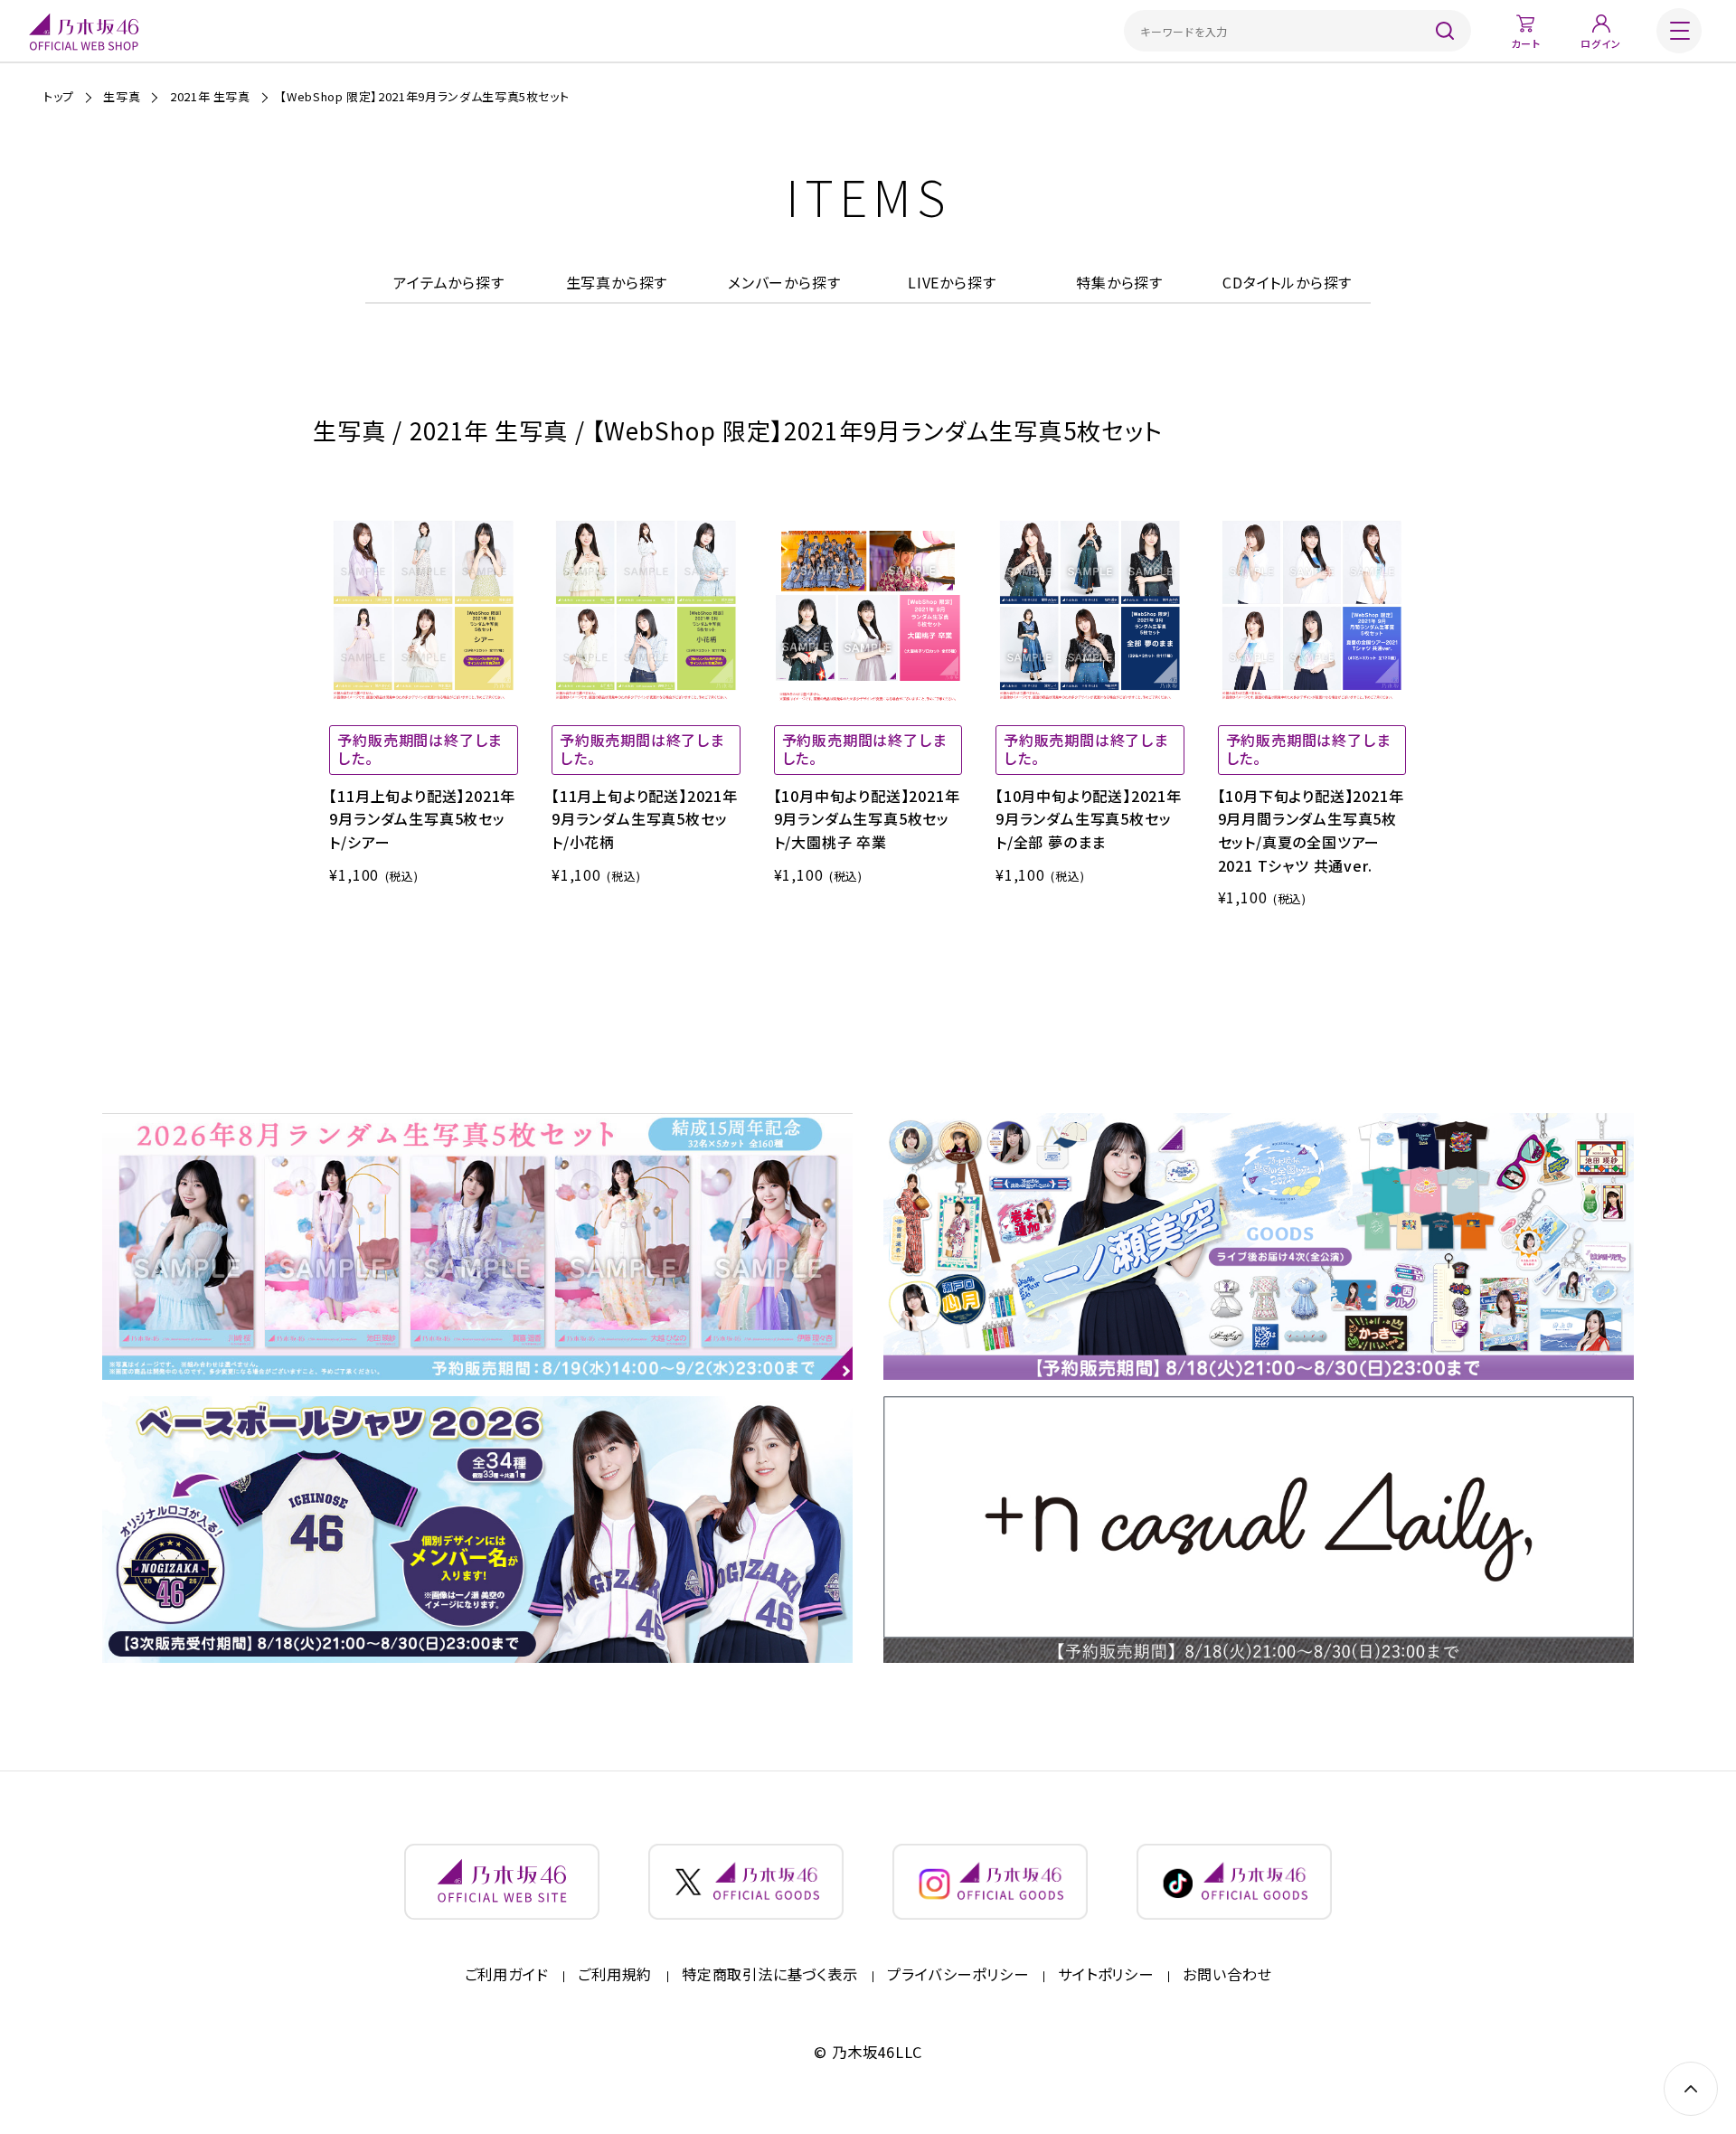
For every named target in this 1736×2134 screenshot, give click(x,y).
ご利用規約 (615, 1975)
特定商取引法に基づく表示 (770, 1975)
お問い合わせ (1227, 1975)
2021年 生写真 (210, 96)
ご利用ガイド (507, 1975)
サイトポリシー (1106, 1975)
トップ (59, 96)
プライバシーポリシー (958, 1975)
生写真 (122, 96)
